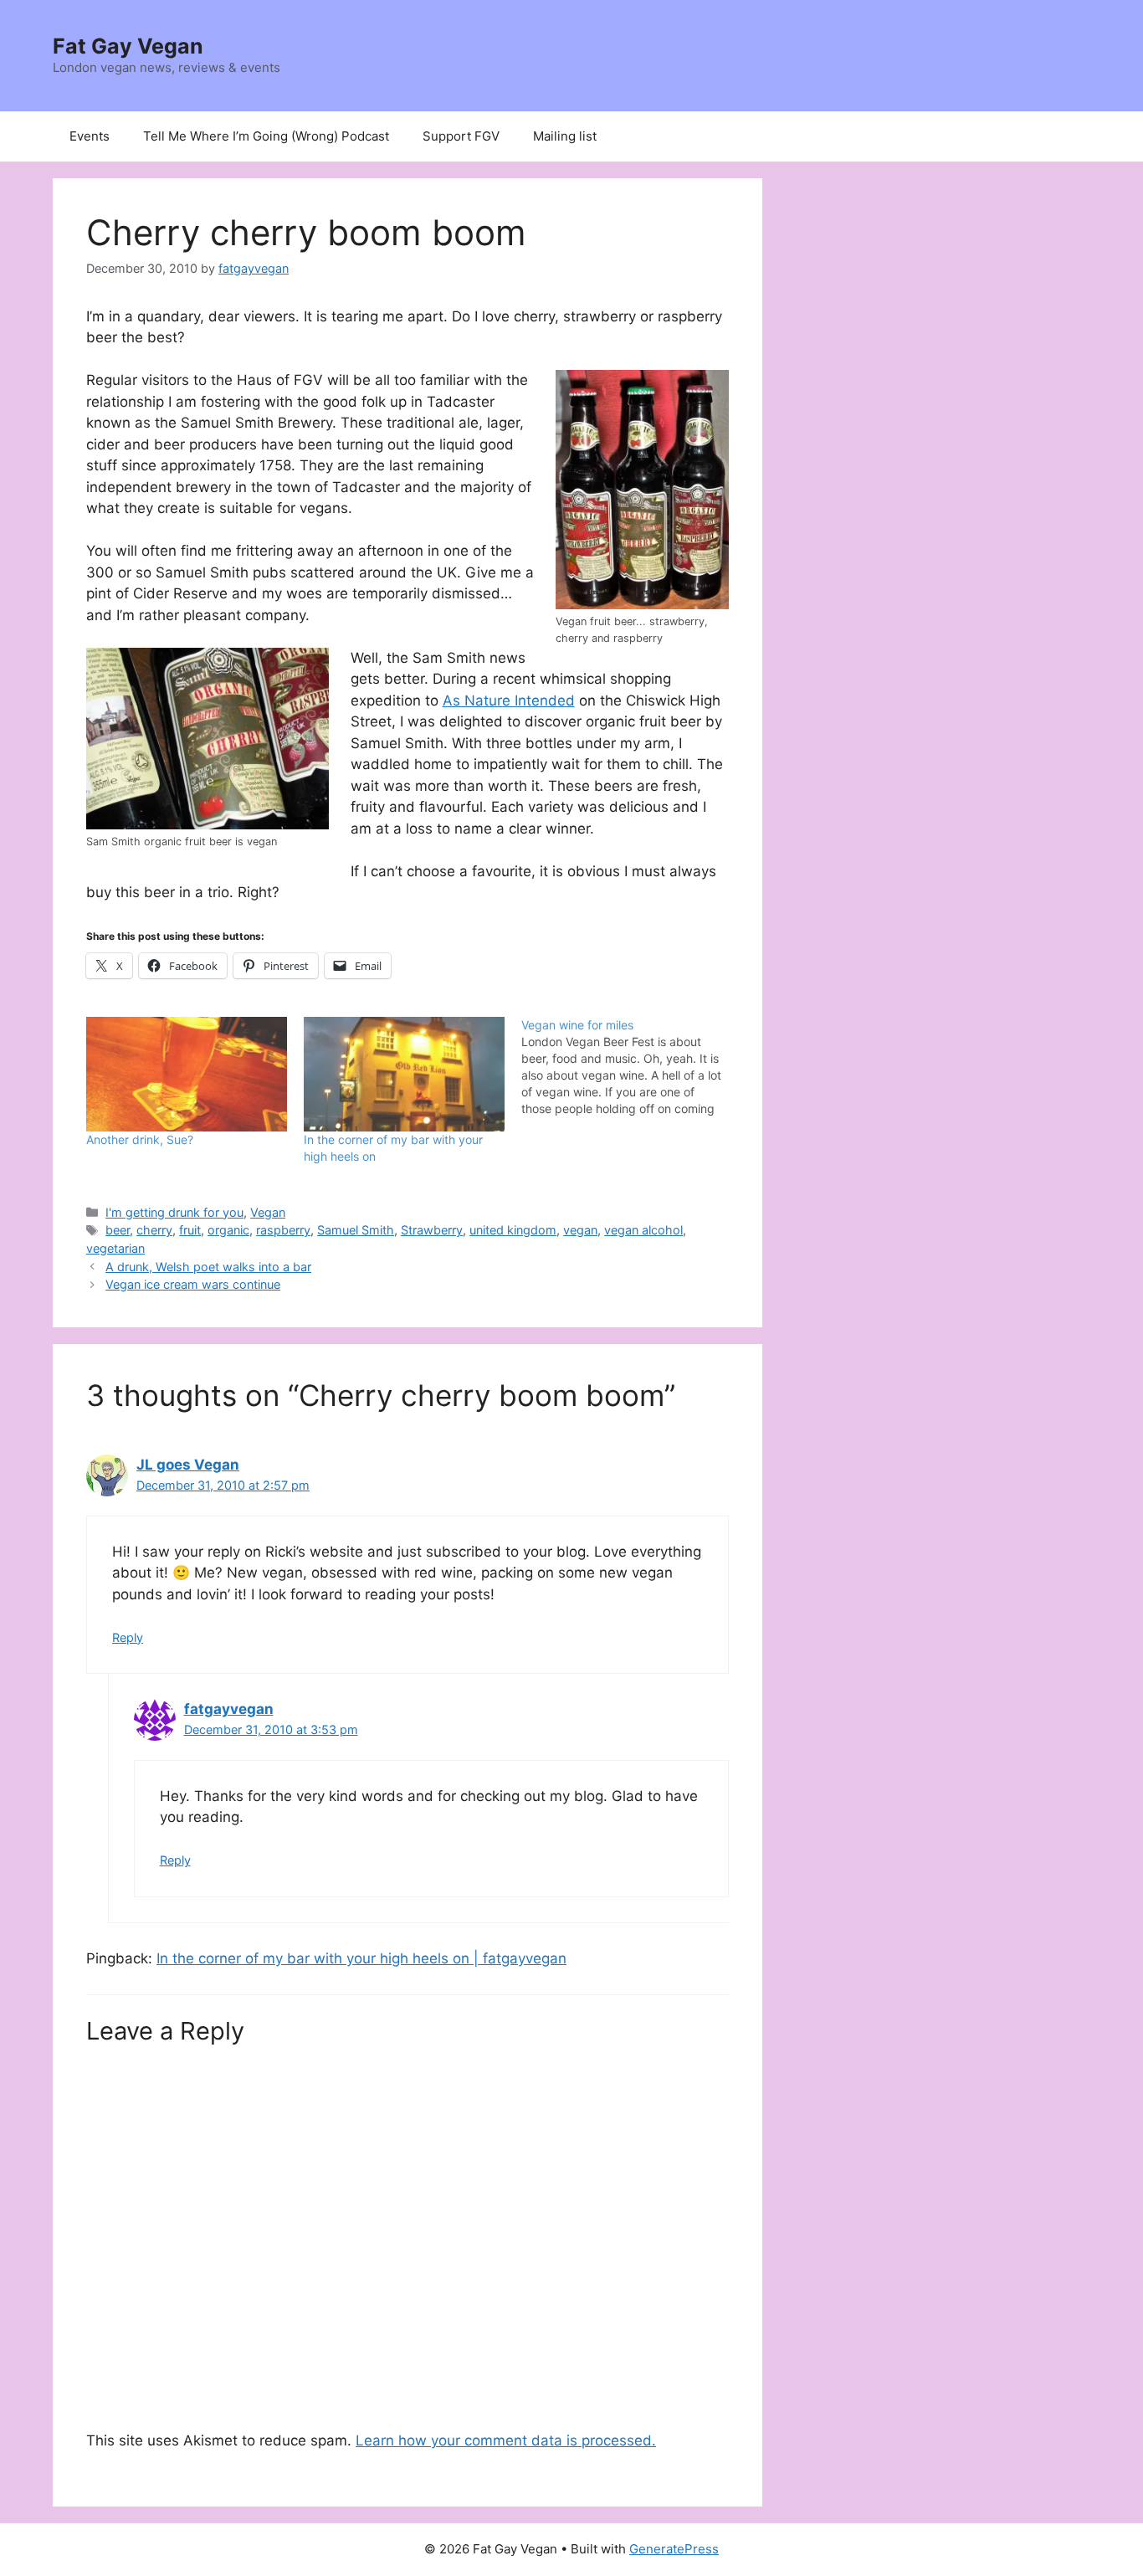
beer (118, 1230)
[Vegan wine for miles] (630, 1067)
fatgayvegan (229, 1709)
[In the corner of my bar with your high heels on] (404, 1074)
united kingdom (513, 1230)
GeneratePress (674, 2549)
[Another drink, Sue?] (187, 1074)
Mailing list (565, 136)
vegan (580, 1230)
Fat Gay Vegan (128, 46)
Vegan (268, 1212)
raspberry (283, 1230)
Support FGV (461, 136)
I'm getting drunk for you (174, 1212)
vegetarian (115, 1248)
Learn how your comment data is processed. (506, 2440)
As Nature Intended (509, 700)
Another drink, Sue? (140, 1139)
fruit (190, 1230)
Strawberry (432, 1230)
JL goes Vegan (188, 1465)
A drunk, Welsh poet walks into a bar (208, 1267)
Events (90, 136)
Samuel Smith (356, 1230)
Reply (128, 1637)
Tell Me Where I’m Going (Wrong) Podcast (266, 136)
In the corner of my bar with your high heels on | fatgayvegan (361, 1958)
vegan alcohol (643, 1230)
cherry (154, 1230)
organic (228, 1230)
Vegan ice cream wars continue (193, 1284)
